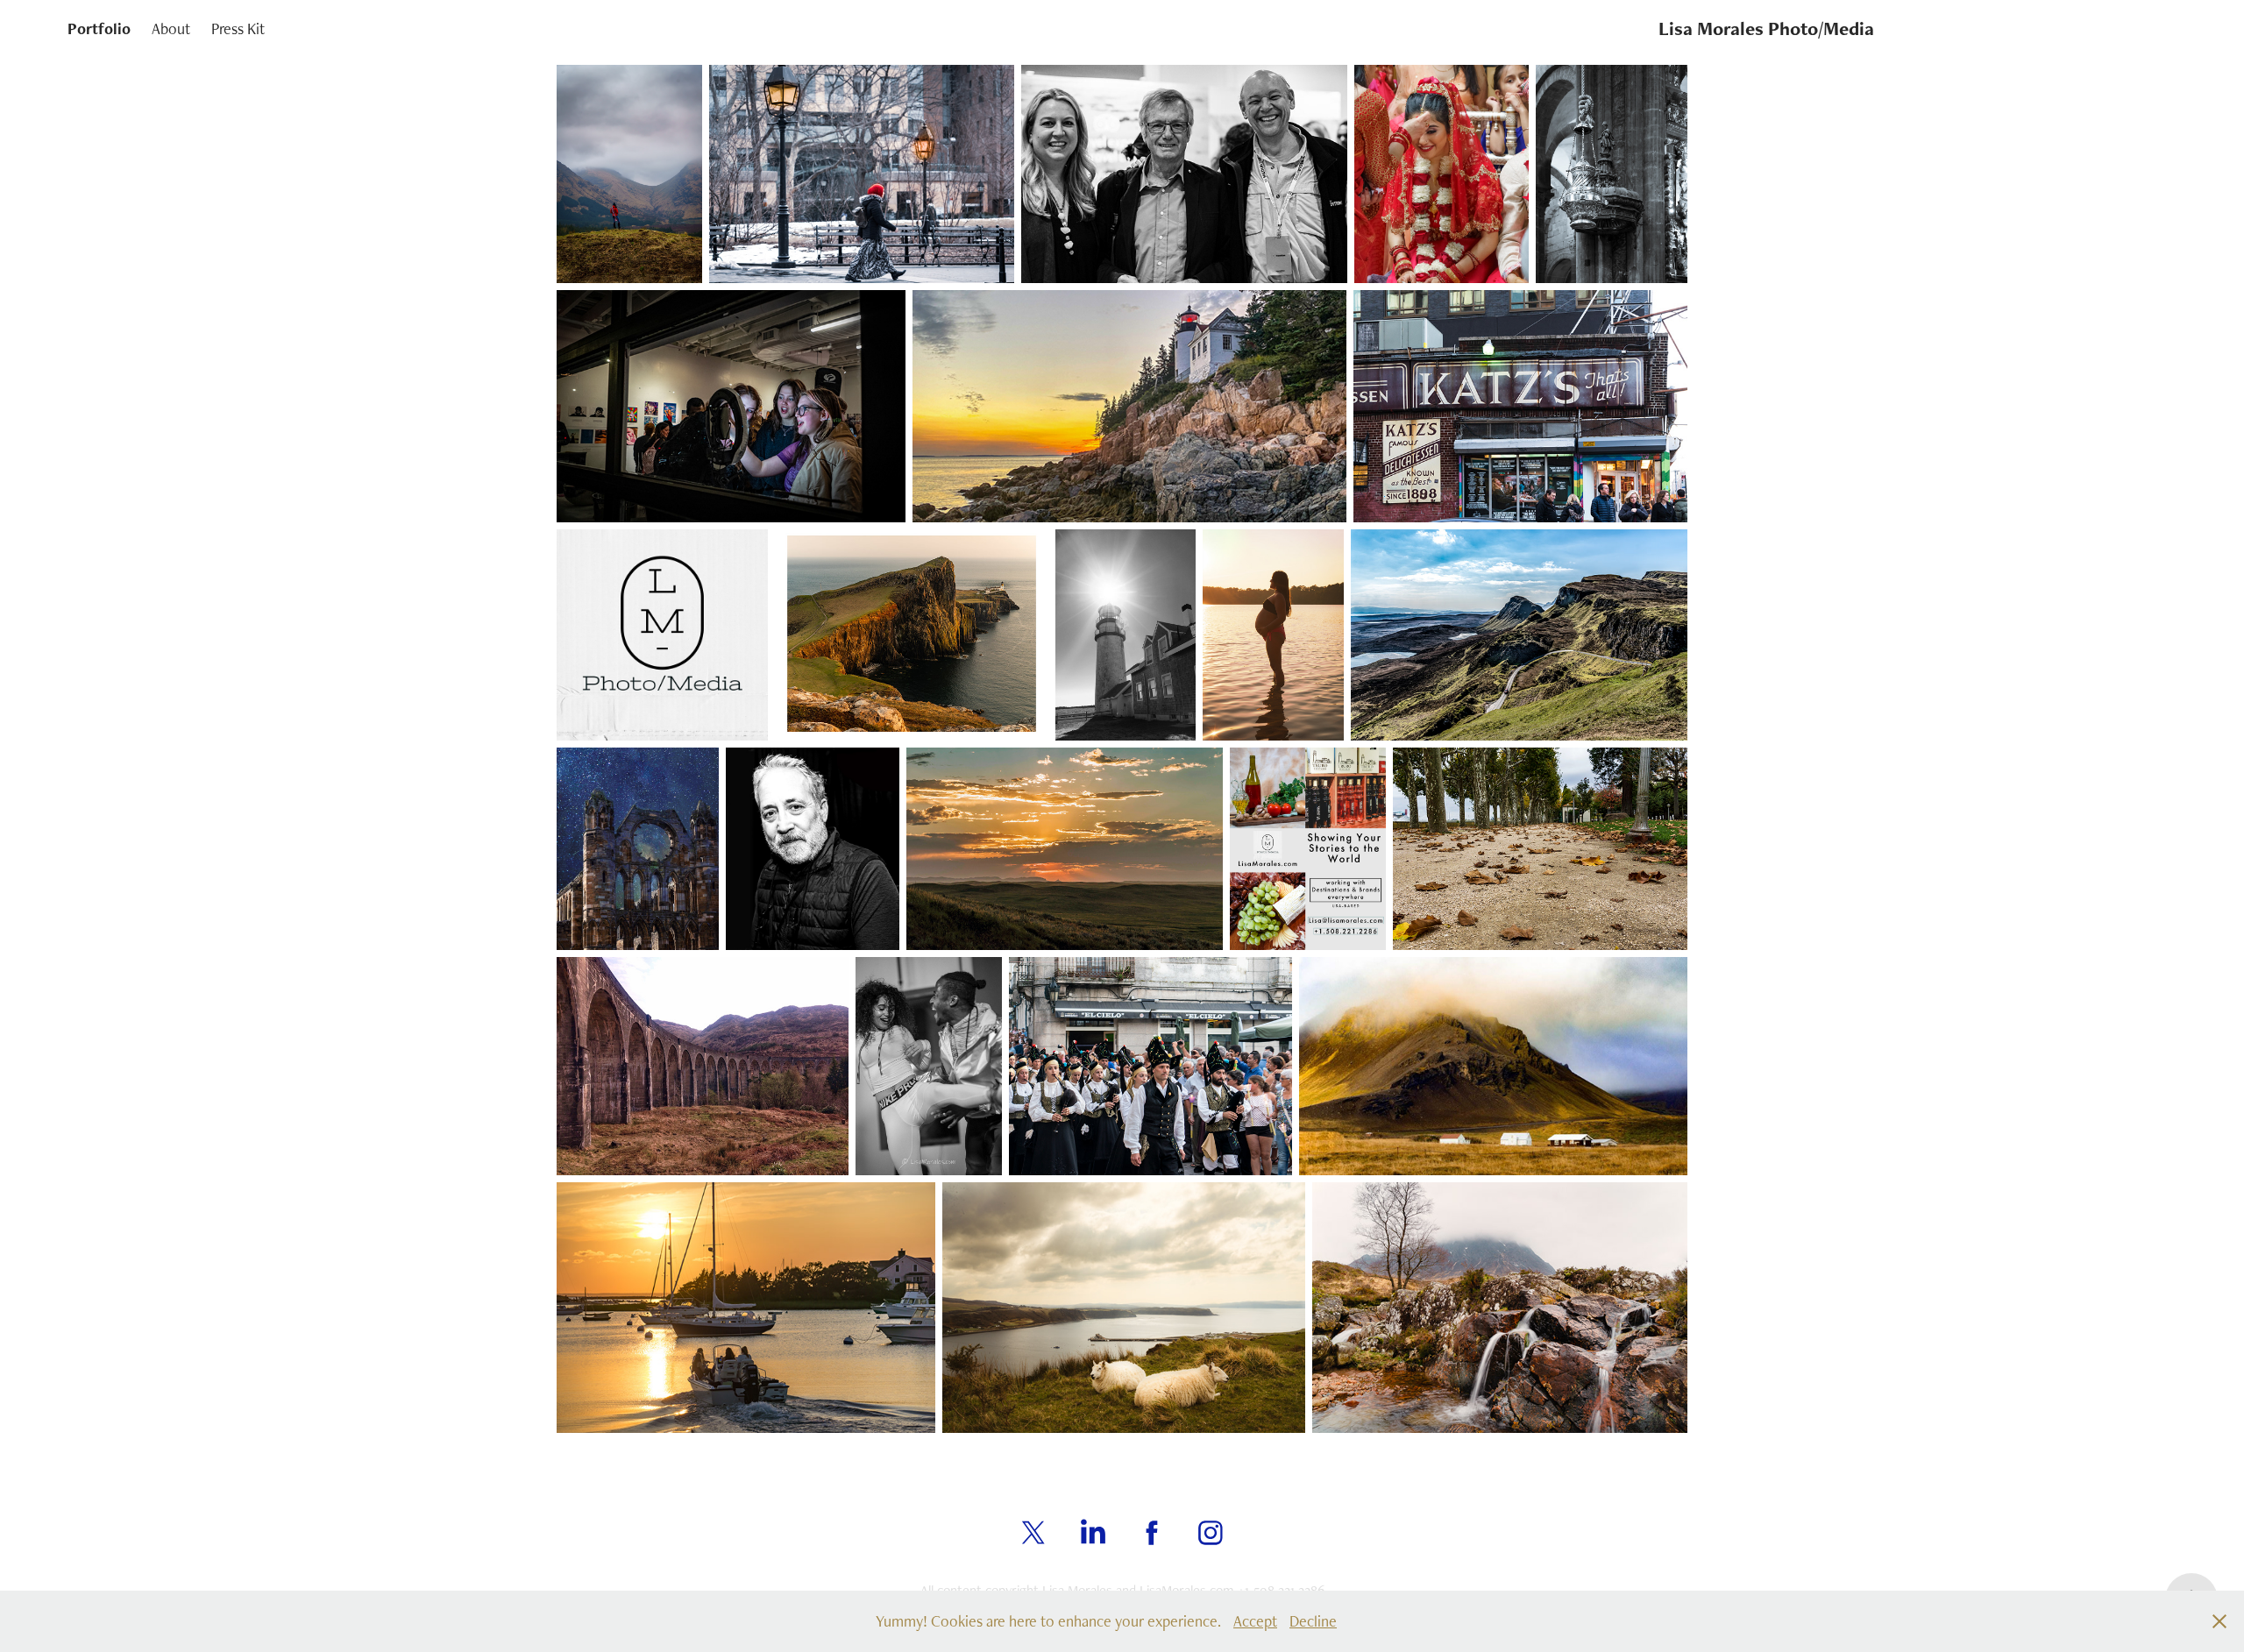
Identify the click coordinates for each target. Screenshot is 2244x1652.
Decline (1313, 1621)
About (171, 28)
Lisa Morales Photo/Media (1766, 28)
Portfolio (99, 28)
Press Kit (238, 28)
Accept (1255, 1621)
